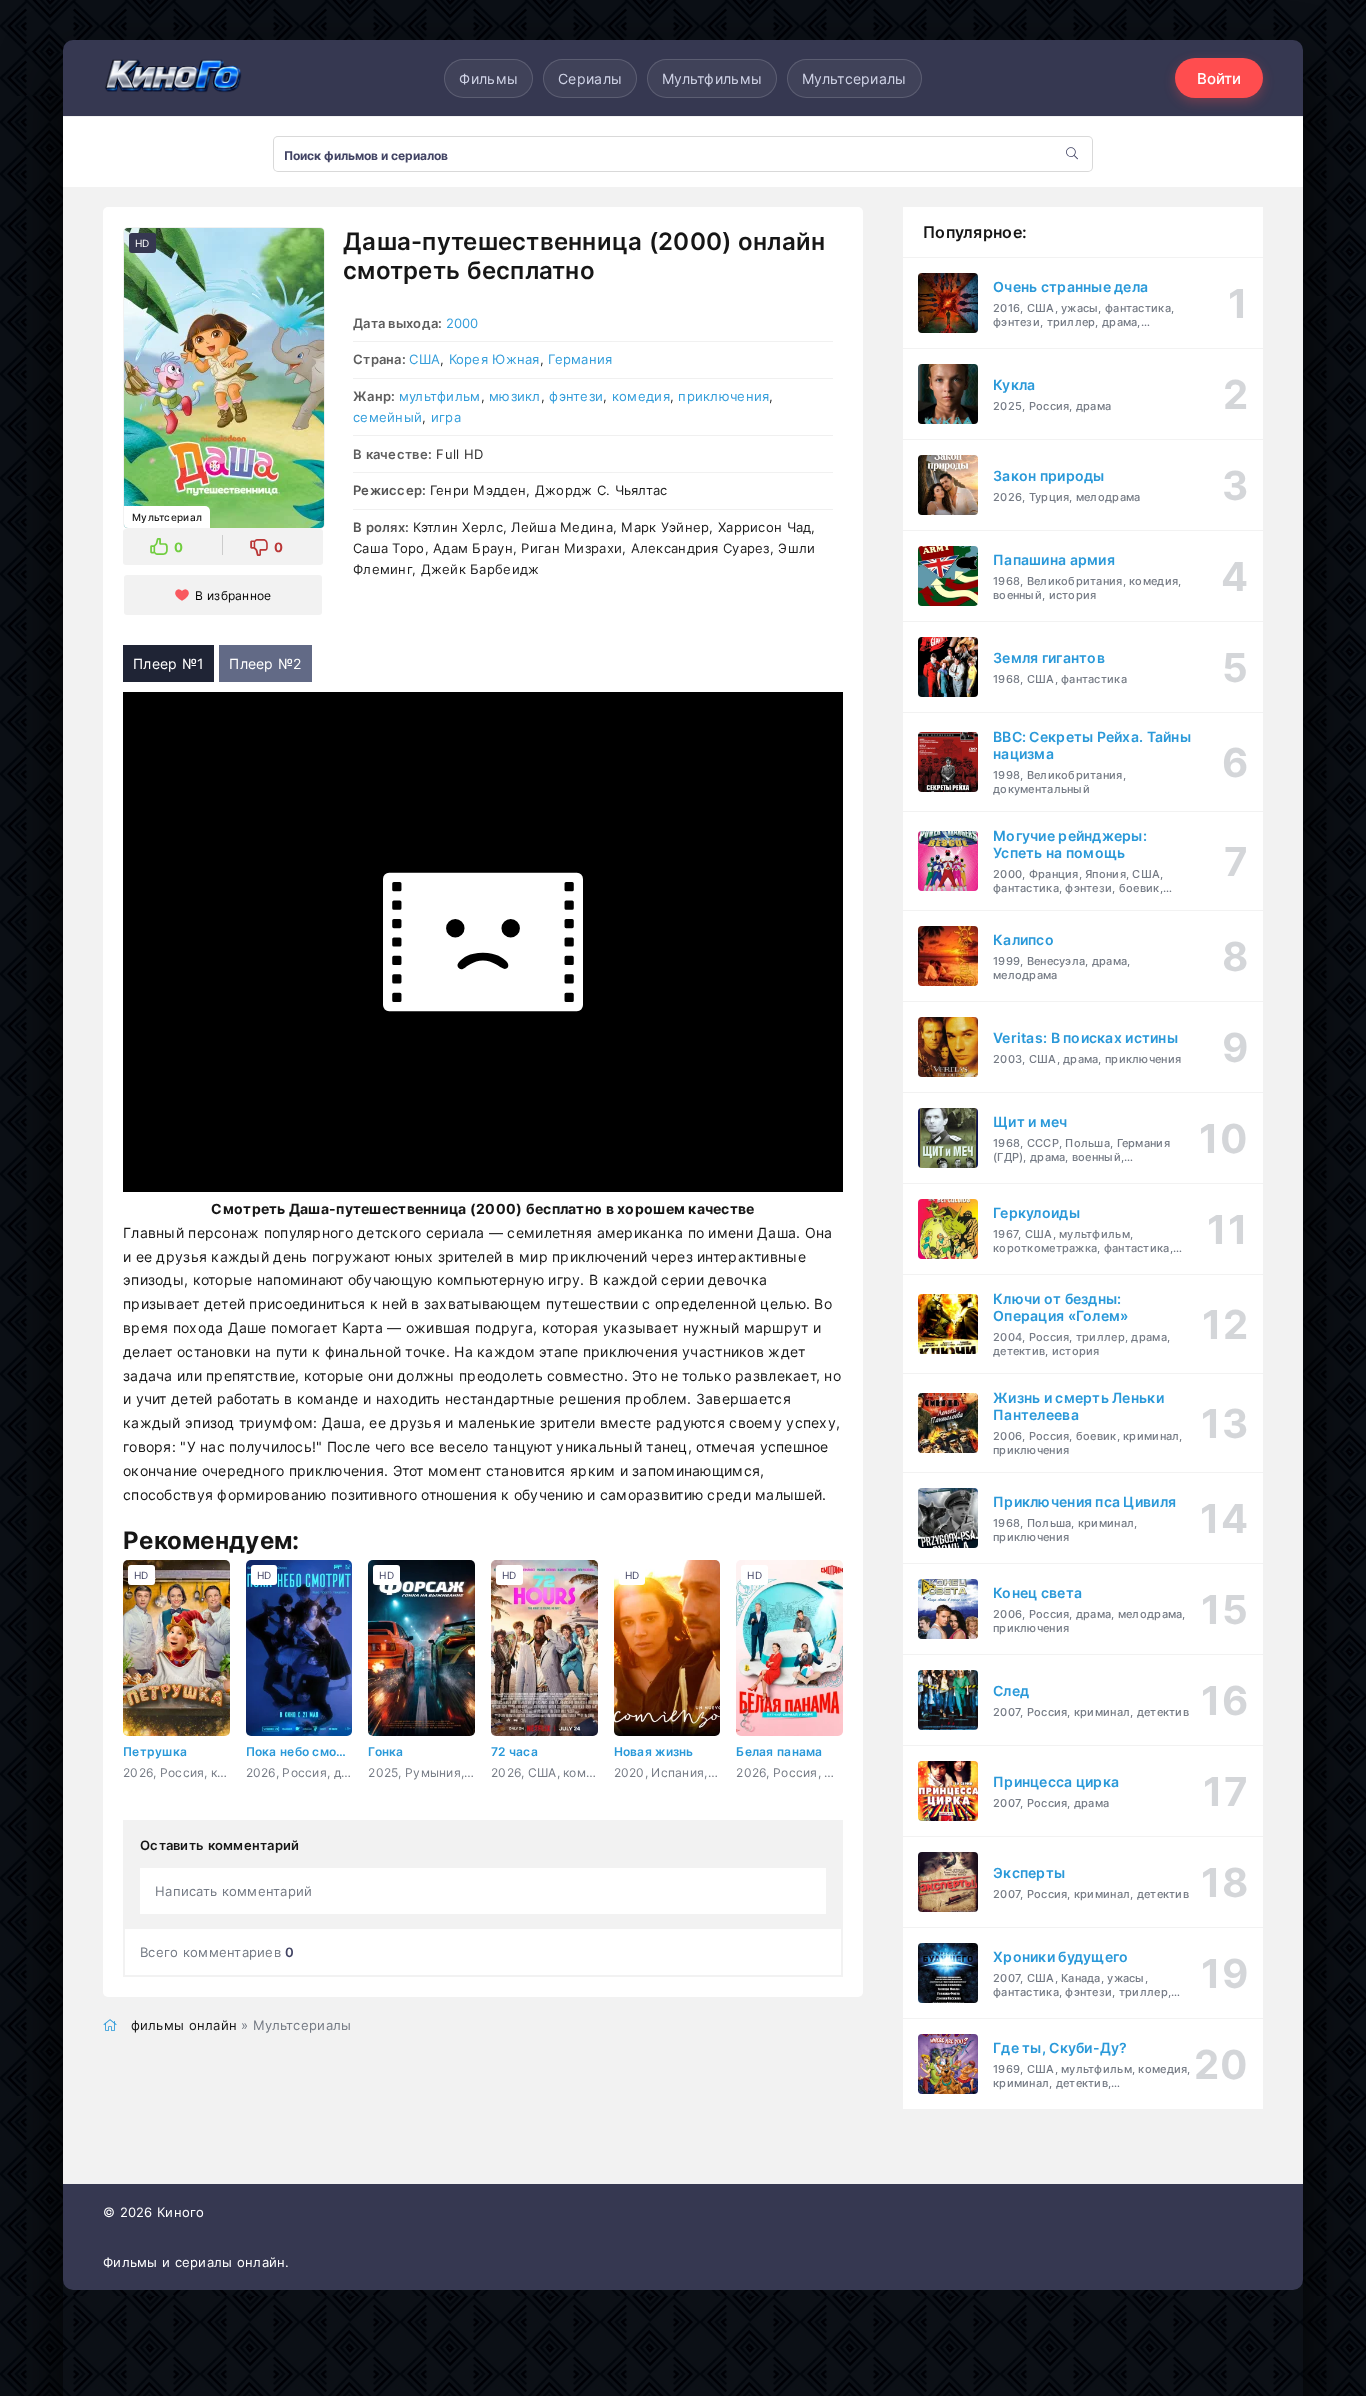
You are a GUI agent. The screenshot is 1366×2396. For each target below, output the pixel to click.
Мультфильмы (712, 78)
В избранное (233, 595)
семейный (387, 417)
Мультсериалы (854, 78)
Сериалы (590, 78)
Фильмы (488, 78)
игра (446, 417)
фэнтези (576, 396)
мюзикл (515, 396)
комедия (641, 396)
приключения (723, 396)
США (424, 359)
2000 (462, 323)
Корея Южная (494, 359)
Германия (580, 359)
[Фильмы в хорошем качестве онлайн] (173, 77)
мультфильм (440, 396)
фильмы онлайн (184, 2025)
